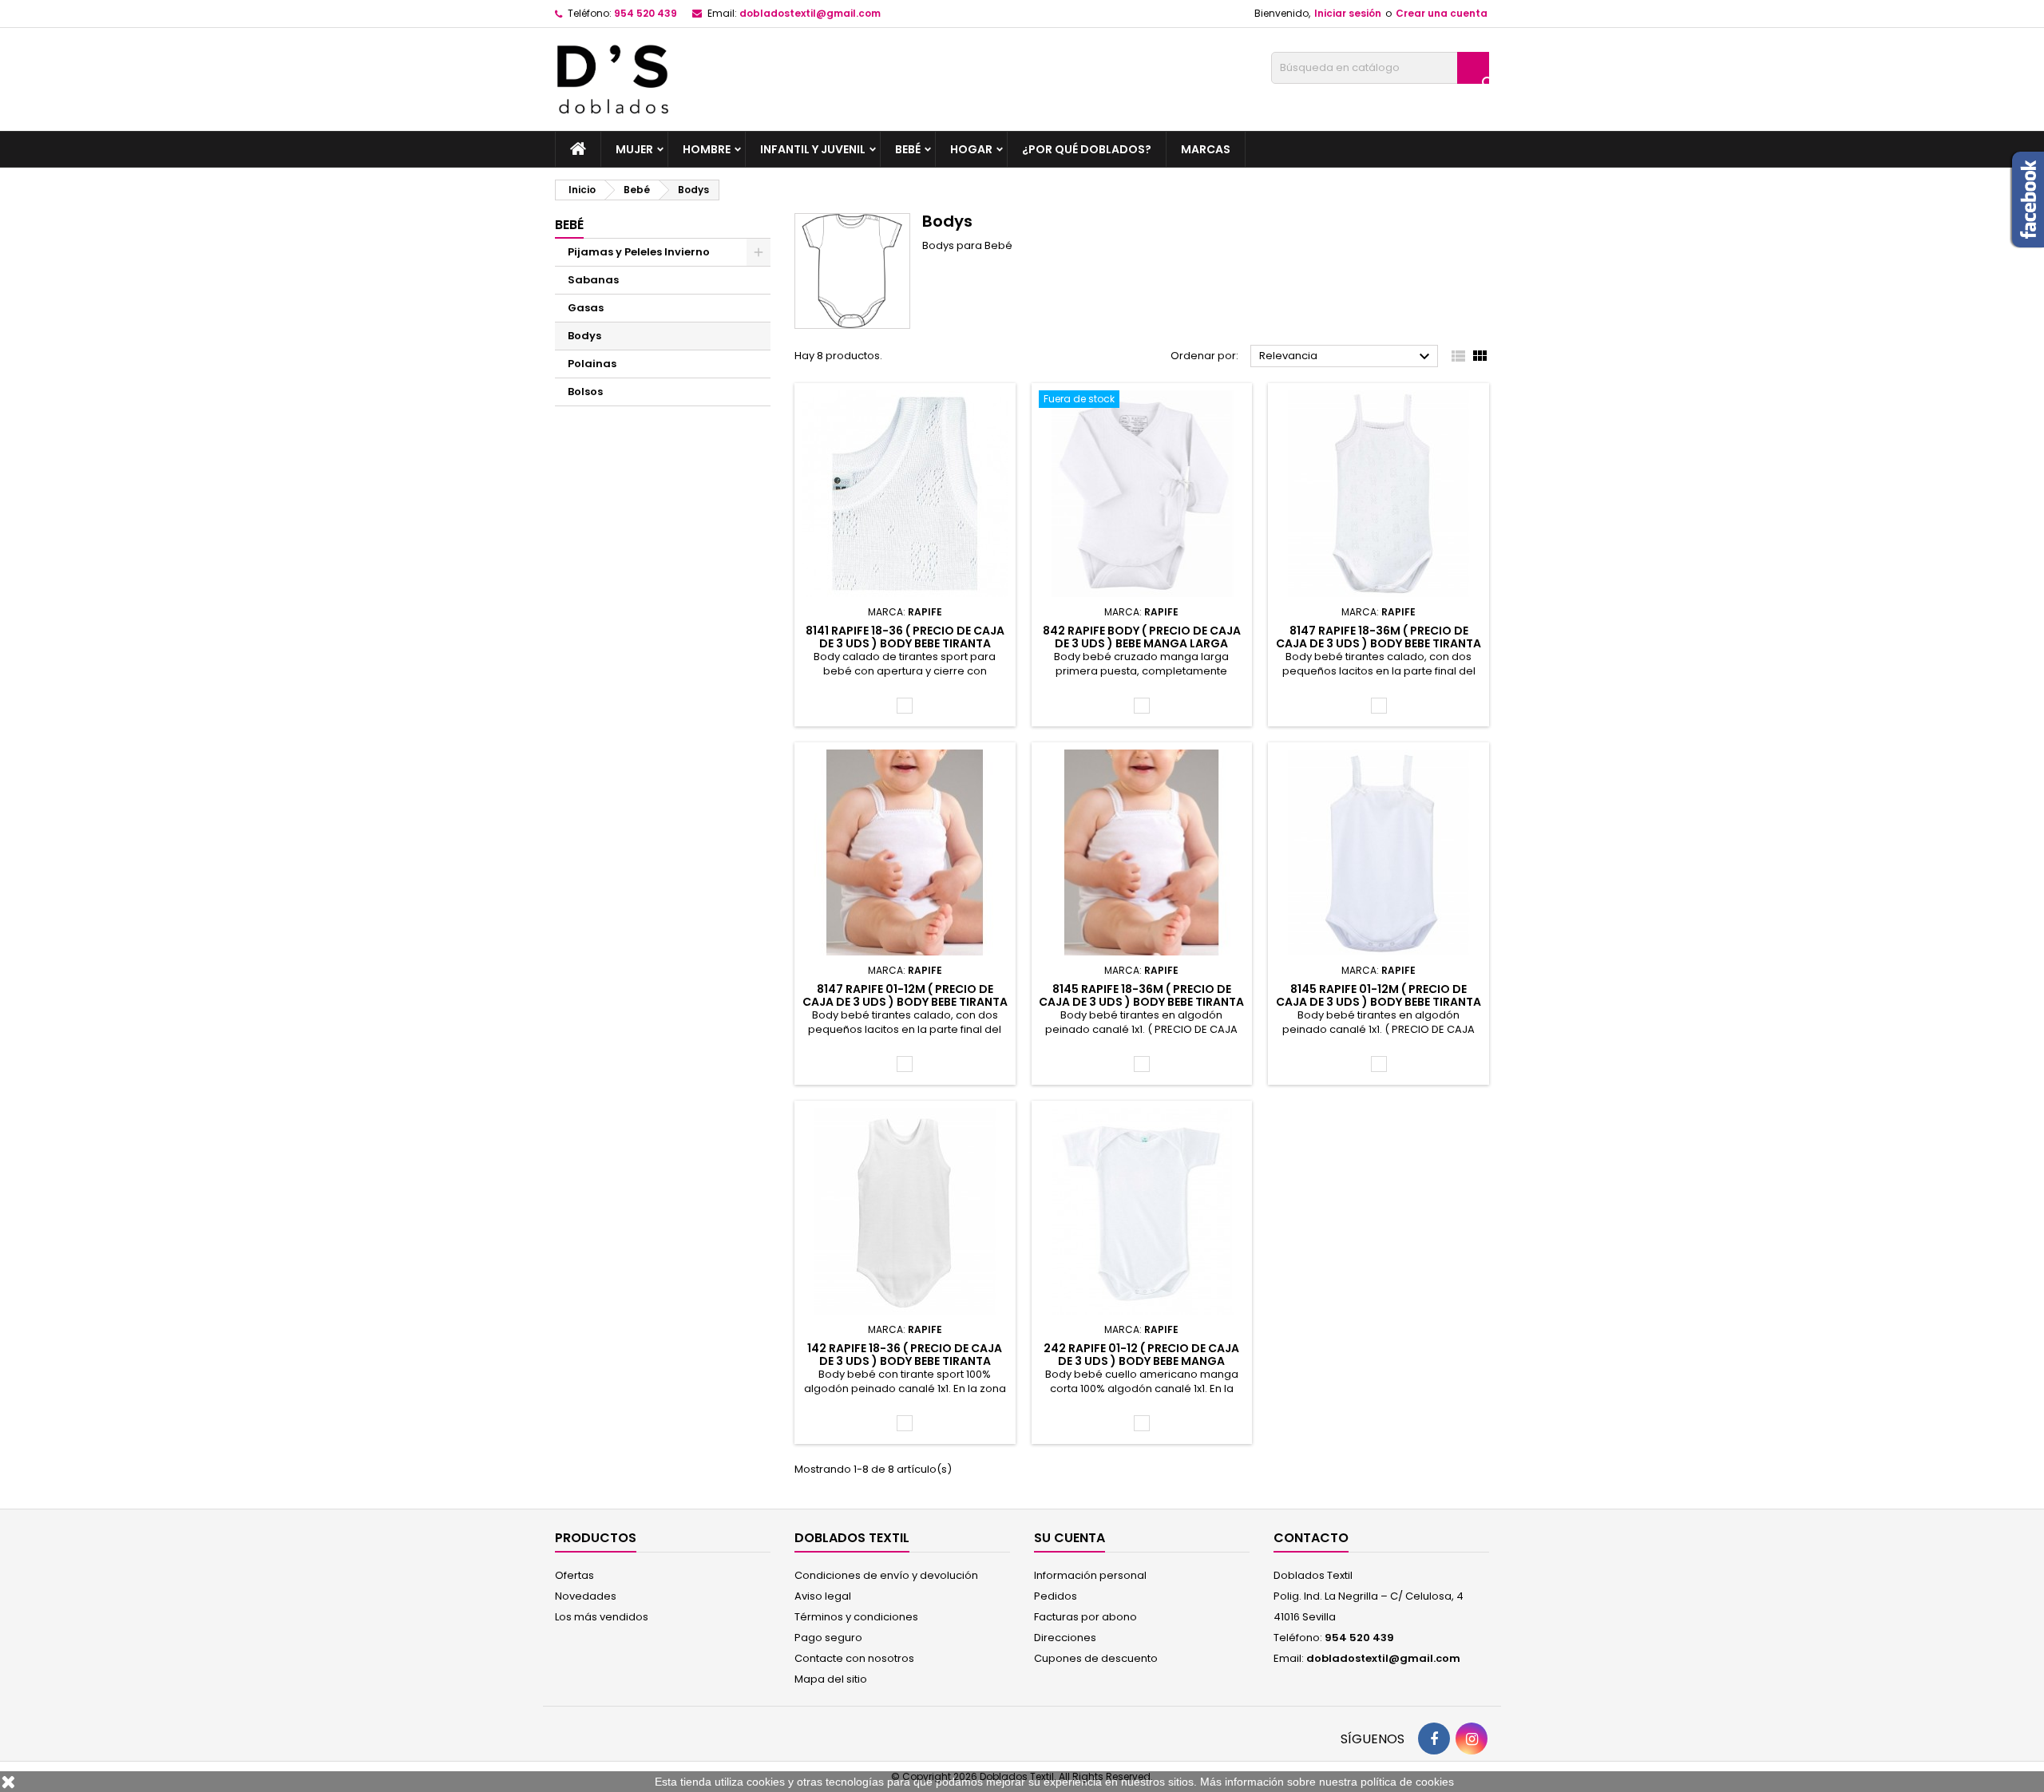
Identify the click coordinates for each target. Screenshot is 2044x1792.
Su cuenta (1070, 1538)
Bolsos (585, 392)
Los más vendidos (602, 1617)
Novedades (586, 1596)
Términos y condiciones (856, 1617)
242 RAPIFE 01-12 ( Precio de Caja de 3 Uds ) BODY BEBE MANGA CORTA (1141, 1361)
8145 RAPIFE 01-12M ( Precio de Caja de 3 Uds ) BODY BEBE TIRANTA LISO (1379, 1002)
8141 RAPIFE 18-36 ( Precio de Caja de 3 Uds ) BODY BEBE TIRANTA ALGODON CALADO (905, 643)
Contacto (1311, 1538)
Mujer (634, 149)
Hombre (707, 149)
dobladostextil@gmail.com (810, 13)
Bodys (584, 336)
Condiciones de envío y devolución (886, 1575)
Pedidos (1056, 1596)
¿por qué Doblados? (1087, 149)
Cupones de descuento (1096, 1658)
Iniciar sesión (1348, 13)
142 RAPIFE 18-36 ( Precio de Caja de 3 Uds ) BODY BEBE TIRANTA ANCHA (905, 1361)
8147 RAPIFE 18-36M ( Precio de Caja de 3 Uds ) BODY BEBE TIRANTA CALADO (1379, 643)
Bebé (908, 149)
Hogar (971, 149)
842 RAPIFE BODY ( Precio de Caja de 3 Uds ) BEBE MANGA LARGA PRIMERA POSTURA (1142, 643)
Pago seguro (828, 1638)
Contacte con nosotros (854, 1658)
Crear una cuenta (1442, 13)
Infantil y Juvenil (813, 149)
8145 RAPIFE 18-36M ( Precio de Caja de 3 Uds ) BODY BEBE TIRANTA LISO (1141, 1002)
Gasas (586, 308)
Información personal (1090, 1575)
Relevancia (1347, 357)
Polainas (592, 364)
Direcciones (1065, 1638)
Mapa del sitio (831, 1679)
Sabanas (593, 280)
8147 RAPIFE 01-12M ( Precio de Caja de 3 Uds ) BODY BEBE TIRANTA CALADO (905, 1002)
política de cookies (1407, 1782)
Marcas (1206, 149)
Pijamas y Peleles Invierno (639, 252)
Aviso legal (823, 1596)
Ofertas (574, 1575)
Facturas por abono (1085, 1617)
